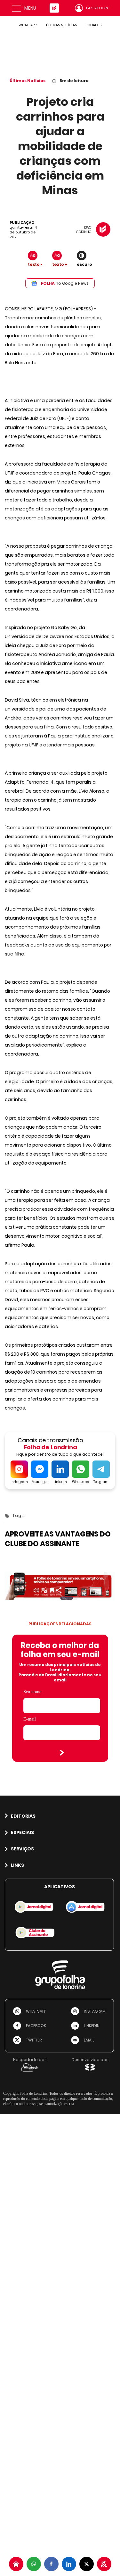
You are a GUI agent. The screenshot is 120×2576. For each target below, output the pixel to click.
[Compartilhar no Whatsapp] (34, 2564)
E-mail (30, 1719)
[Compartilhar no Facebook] (51, 2564)
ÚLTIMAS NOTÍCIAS (61, 25)
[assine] (104, 2564)
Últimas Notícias (28, 81)
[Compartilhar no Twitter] (87, 2564)
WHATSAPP (28, 25)
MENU (30, 8)
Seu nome (32, 1692)
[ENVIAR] (62, 1753)
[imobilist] (16, 2564)
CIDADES (94, 25)
